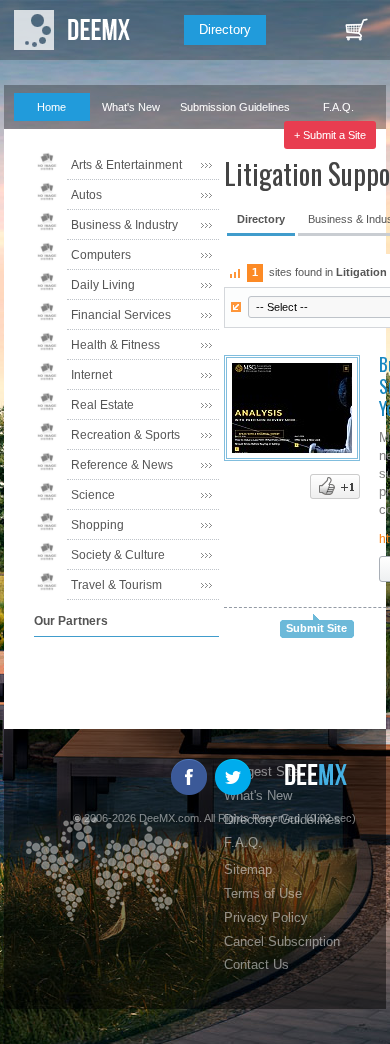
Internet (91, 375)
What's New (131, 107)
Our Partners (44, 135)
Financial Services (121, 315)
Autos (86, 195)
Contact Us (256, 964)
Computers (101, 255)
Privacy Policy (266, 917)
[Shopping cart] (356, 30)
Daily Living (103, 285)
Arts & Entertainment (126, 165)
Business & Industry (124, 225)
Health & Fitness (115, 345)
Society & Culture (118, 555)
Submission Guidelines (235, 107)
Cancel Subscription (282, 941)
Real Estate (102, 405)
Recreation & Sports (125, 435)
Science (93, 495)
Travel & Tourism (116, 585)
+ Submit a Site (330, 135)
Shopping (97, 525)
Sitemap (248, 869)
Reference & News (122, 465)
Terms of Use (263, 893)
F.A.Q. (338, 107)
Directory (225, 29)
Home (51, 107)
